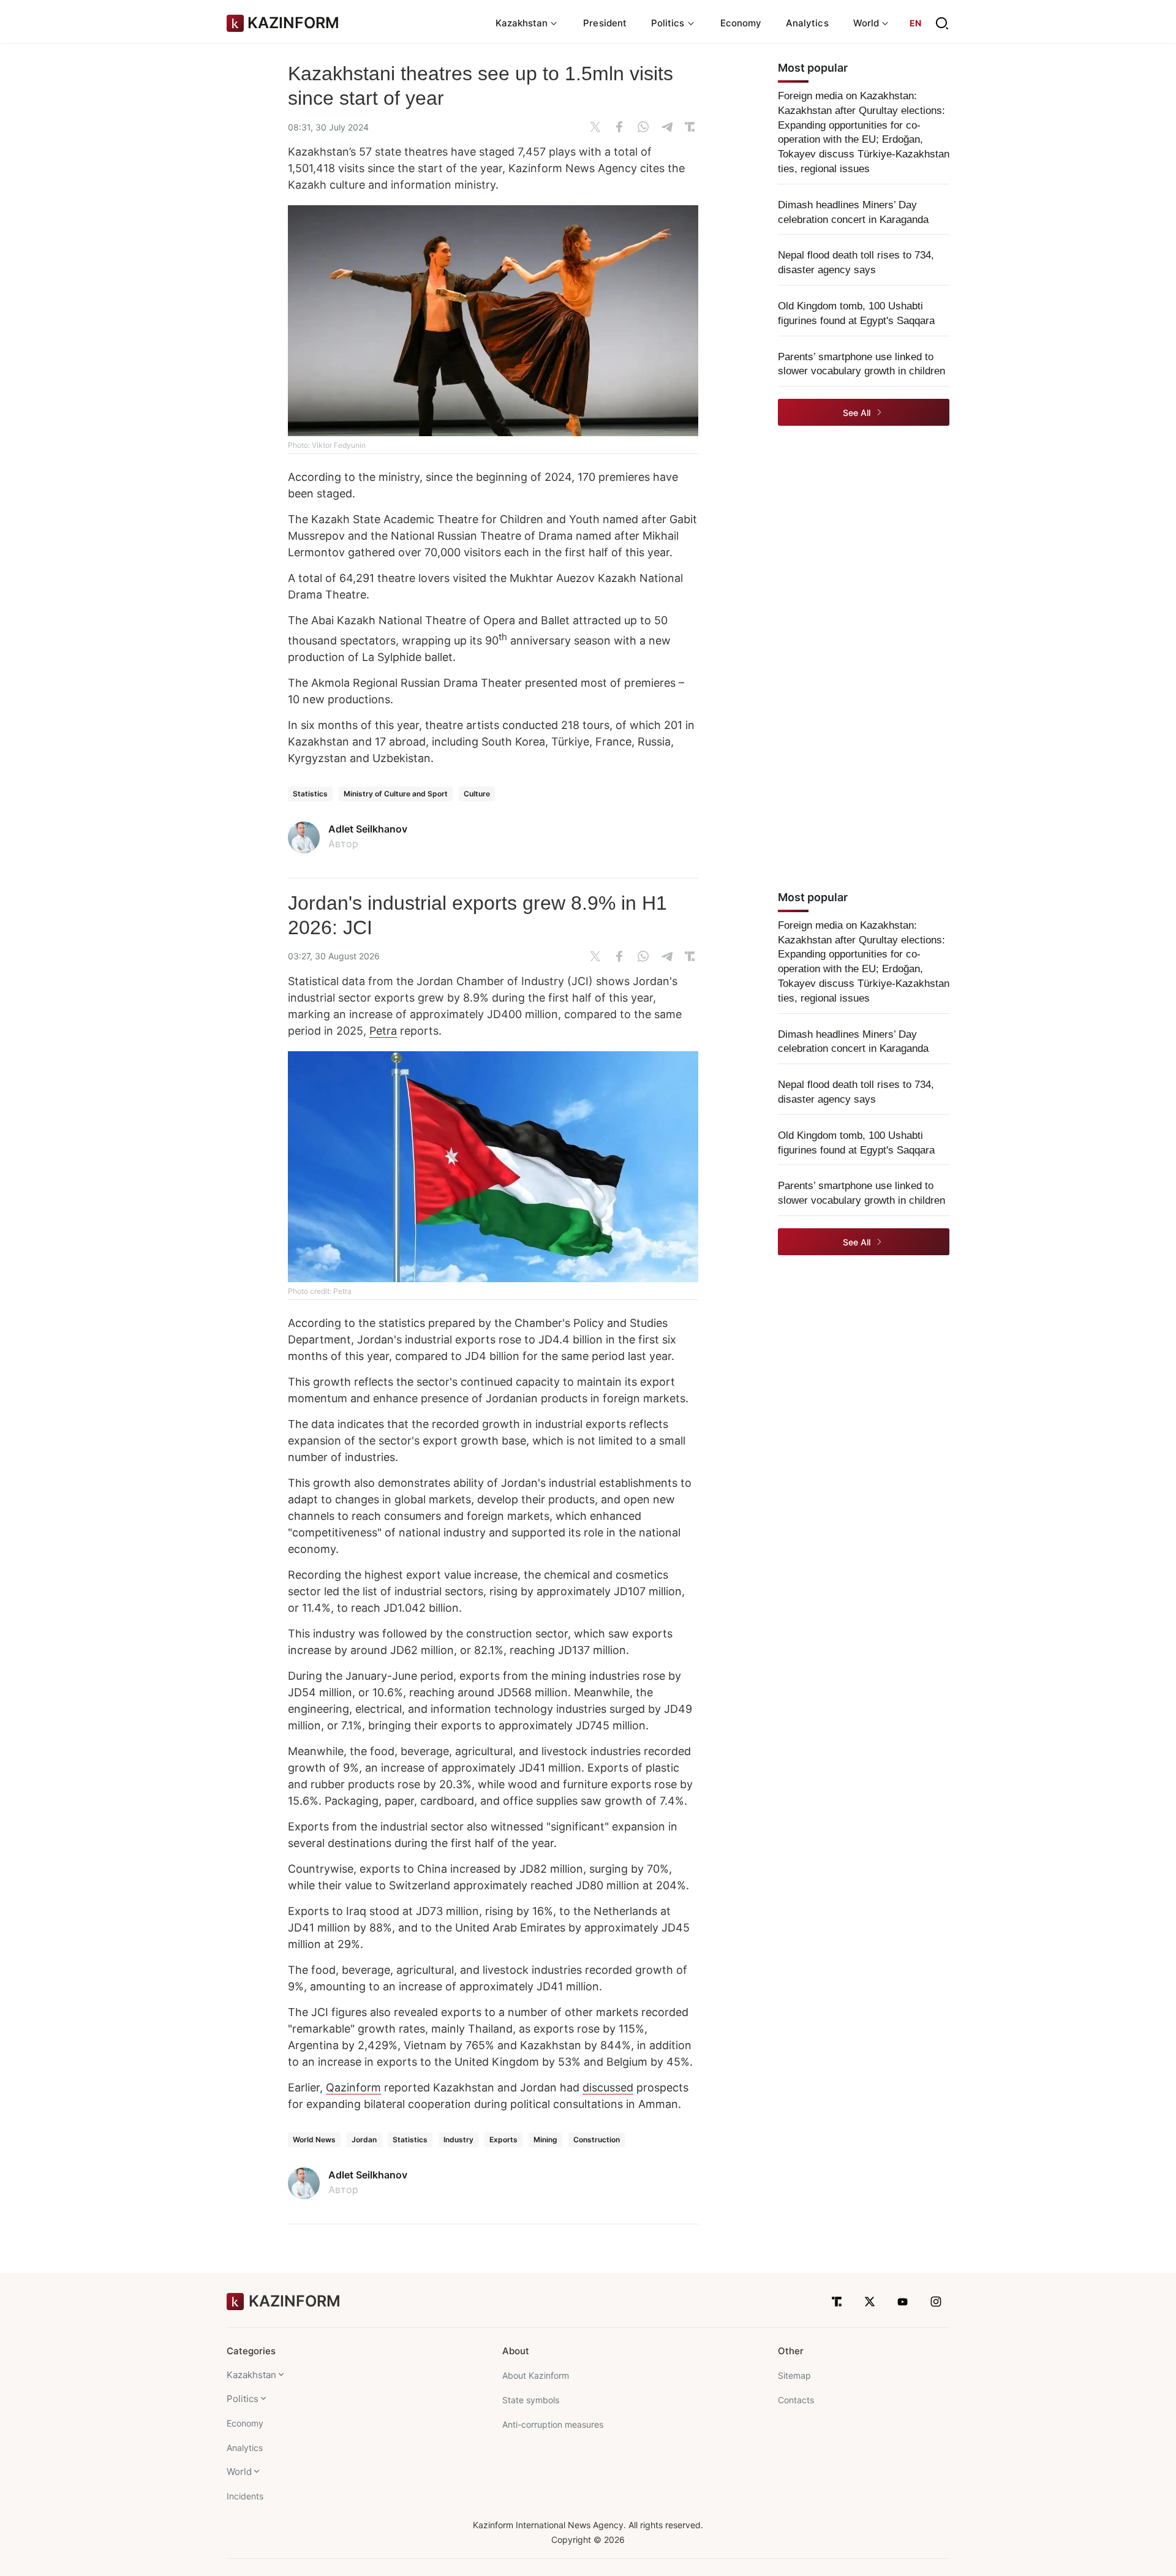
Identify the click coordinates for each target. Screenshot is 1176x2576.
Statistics (310, 794)
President (605, 23)
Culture (477, 794)
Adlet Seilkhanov (368, 829)
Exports (503, 2140)
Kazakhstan (251, 2375)
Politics (243, 2399)
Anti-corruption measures (553, 2424)
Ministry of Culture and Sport (396, 794)
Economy (741, 23)
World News (314, 2140)
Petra (383, 1031)
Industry (458, 2140)
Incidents (245, 2496)
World (239, 2472)
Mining (545, 2140)
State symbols (531, 2400)
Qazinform (353, 2087)
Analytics (807, 23)
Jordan (364, 2140)
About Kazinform (536, 2375)
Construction (597, 2140)
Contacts (796, 2400)
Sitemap (794, 2375)
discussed (608, 2087)
